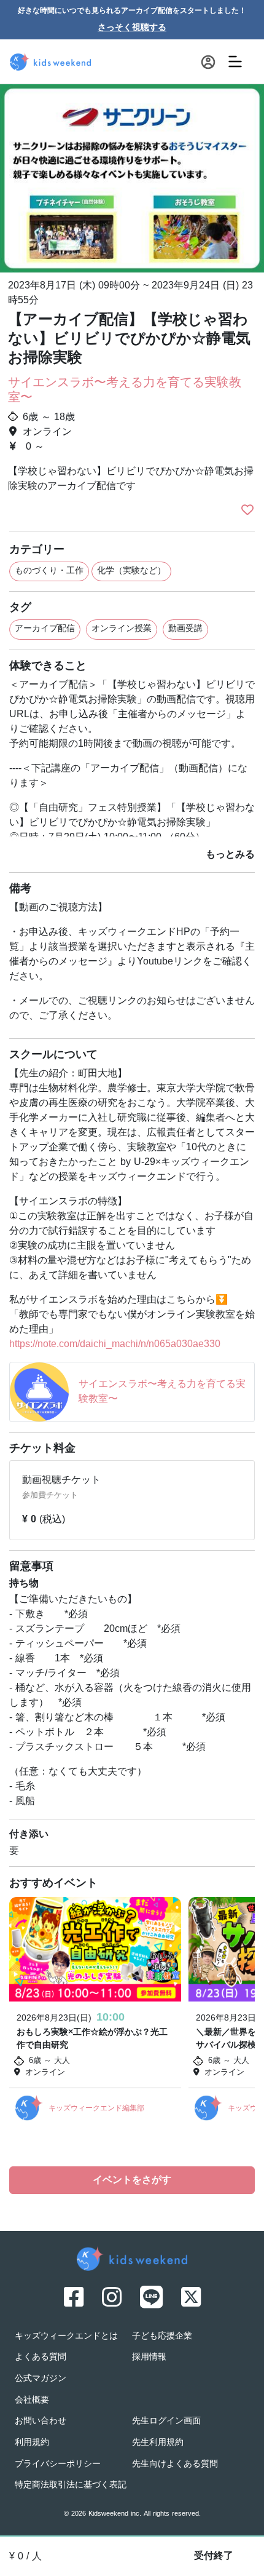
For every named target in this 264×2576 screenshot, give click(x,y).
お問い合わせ (41, 2421)
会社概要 (32, 2400)
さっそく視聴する (132, 28)
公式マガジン (41, 2379)
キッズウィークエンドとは (66, 2336)
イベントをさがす (132, 2180)
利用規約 (32, 2443)
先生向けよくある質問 (175, 2464)
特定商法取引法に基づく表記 (71, 2485)
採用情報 (149, 2357)
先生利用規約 (158, 2443)
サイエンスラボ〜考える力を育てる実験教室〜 (125, 391)
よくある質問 (41, 2357)
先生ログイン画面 (166, 2421)
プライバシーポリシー (58, 2464)
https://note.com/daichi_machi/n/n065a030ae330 (115, 1345)
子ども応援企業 (162, 2336)
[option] (132, 177)
